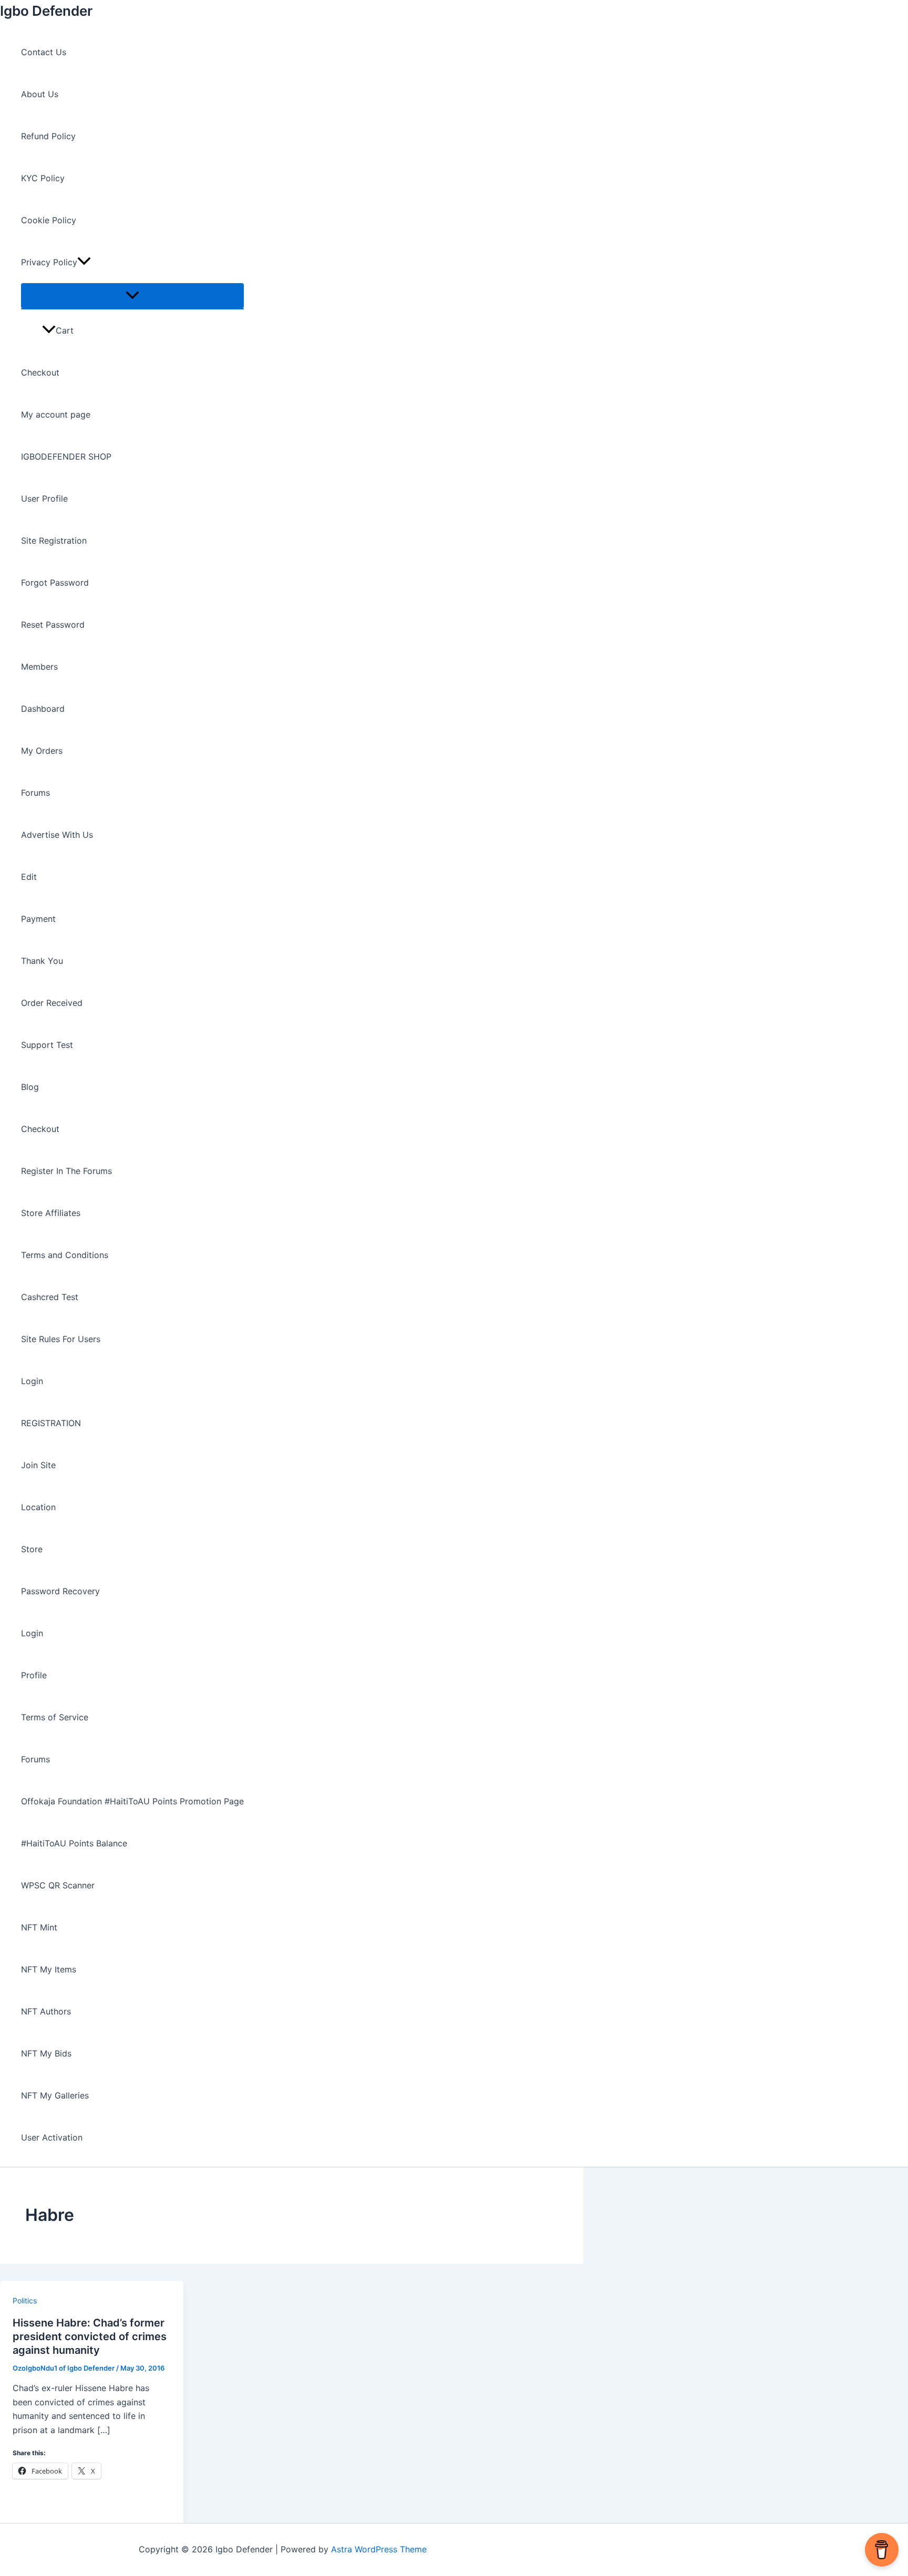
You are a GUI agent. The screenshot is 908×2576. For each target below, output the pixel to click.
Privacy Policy (49, 262)
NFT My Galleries (55, 2095)
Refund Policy (48, 136)
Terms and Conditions (65, 1255)
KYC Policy (43, 178)
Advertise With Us (57, 835)
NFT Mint (39, 1927)
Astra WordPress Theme (379, 2549)
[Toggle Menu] (132, 296)
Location (38, 1507)
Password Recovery (60, 1591)
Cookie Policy (49, 220)
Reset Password (53, 625)
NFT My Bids (46, 2053)
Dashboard (43, 709)
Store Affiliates (51, 1213)
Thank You (42, 961)
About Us (40, 94)
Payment (38, 919)
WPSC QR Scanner (58, 1885)
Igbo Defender (46, 11)
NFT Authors (46, 2011)
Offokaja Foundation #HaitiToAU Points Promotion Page (132, 1801)
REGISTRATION (51, 1423)
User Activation (52, 2137)
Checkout (40, 372)
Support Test (47, 1045)
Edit (29, 877)
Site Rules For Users (61, 1339)
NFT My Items (49, 1969)
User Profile (44, 498)
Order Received (52, 1003)
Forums (35, 793)
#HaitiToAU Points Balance (74, 1843)
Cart (65, 330)
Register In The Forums (66, 1171)
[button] (84, 262)
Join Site (38, 1465)
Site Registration (54, 541)
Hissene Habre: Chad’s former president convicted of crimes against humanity (90, 2336)
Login (32, 1381)
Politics (25, 2300)
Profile (34, 1675)
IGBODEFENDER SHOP (66, 456)
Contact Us (44, 52)
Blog (30, 1087)
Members (39, 667)
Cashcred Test (50, 1297)
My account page (56, 414)
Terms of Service (55, 1717)
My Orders (42, 751)
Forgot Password (55, 583)
